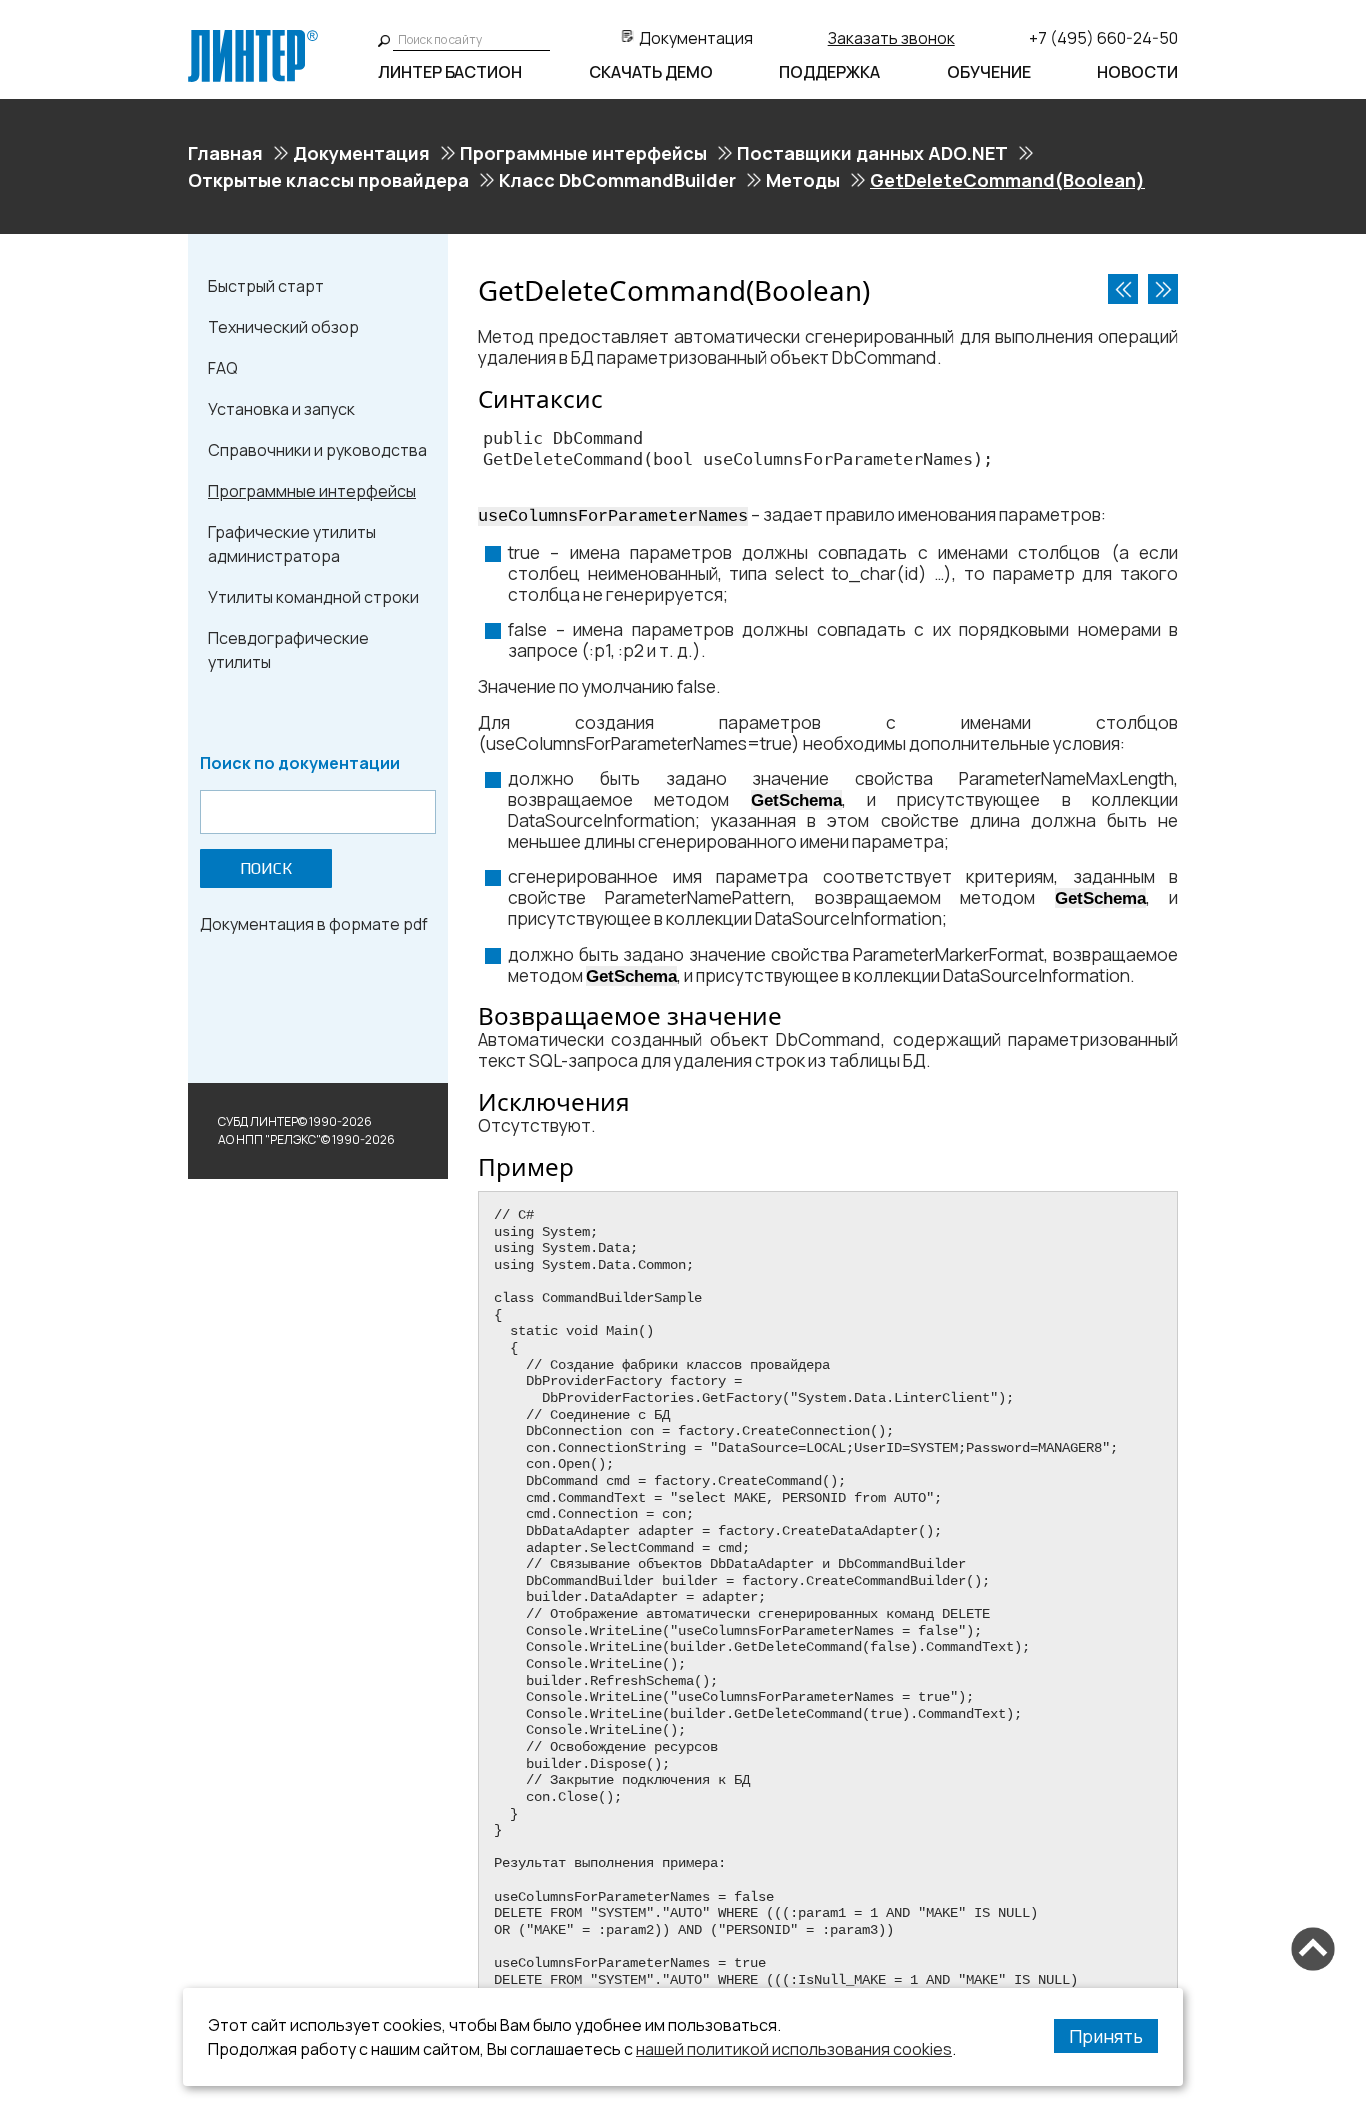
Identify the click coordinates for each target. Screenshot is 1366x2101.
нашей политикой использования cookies (794, 2049)
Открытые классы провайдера (328, 180)
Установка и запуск (281, 409)
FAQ (223, 368)
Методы (803, 180)
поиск (266, 868)
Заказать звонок (891, 38)
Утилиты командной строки (313, 597)
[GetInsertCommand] (1163, 289)
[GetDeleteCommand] (1123, 289)
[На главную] (253, 38)
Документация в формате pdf (314, 924)
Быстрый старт (266, 286)
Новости (1137, 72)
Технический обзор (283, 327)
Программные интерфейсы (583, 153)
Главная (225, 153)
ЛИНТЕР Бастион (450, 72)
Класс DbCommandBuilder (617, 180)
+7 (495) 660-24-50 (1103, 38)
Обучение (989, 72)
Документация (696, 38)
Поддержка (829, 72)
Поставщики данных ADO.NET (872, 153)
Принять (1106, 2036)
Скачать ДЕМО (651, 72)
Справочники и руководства (317, 450)
